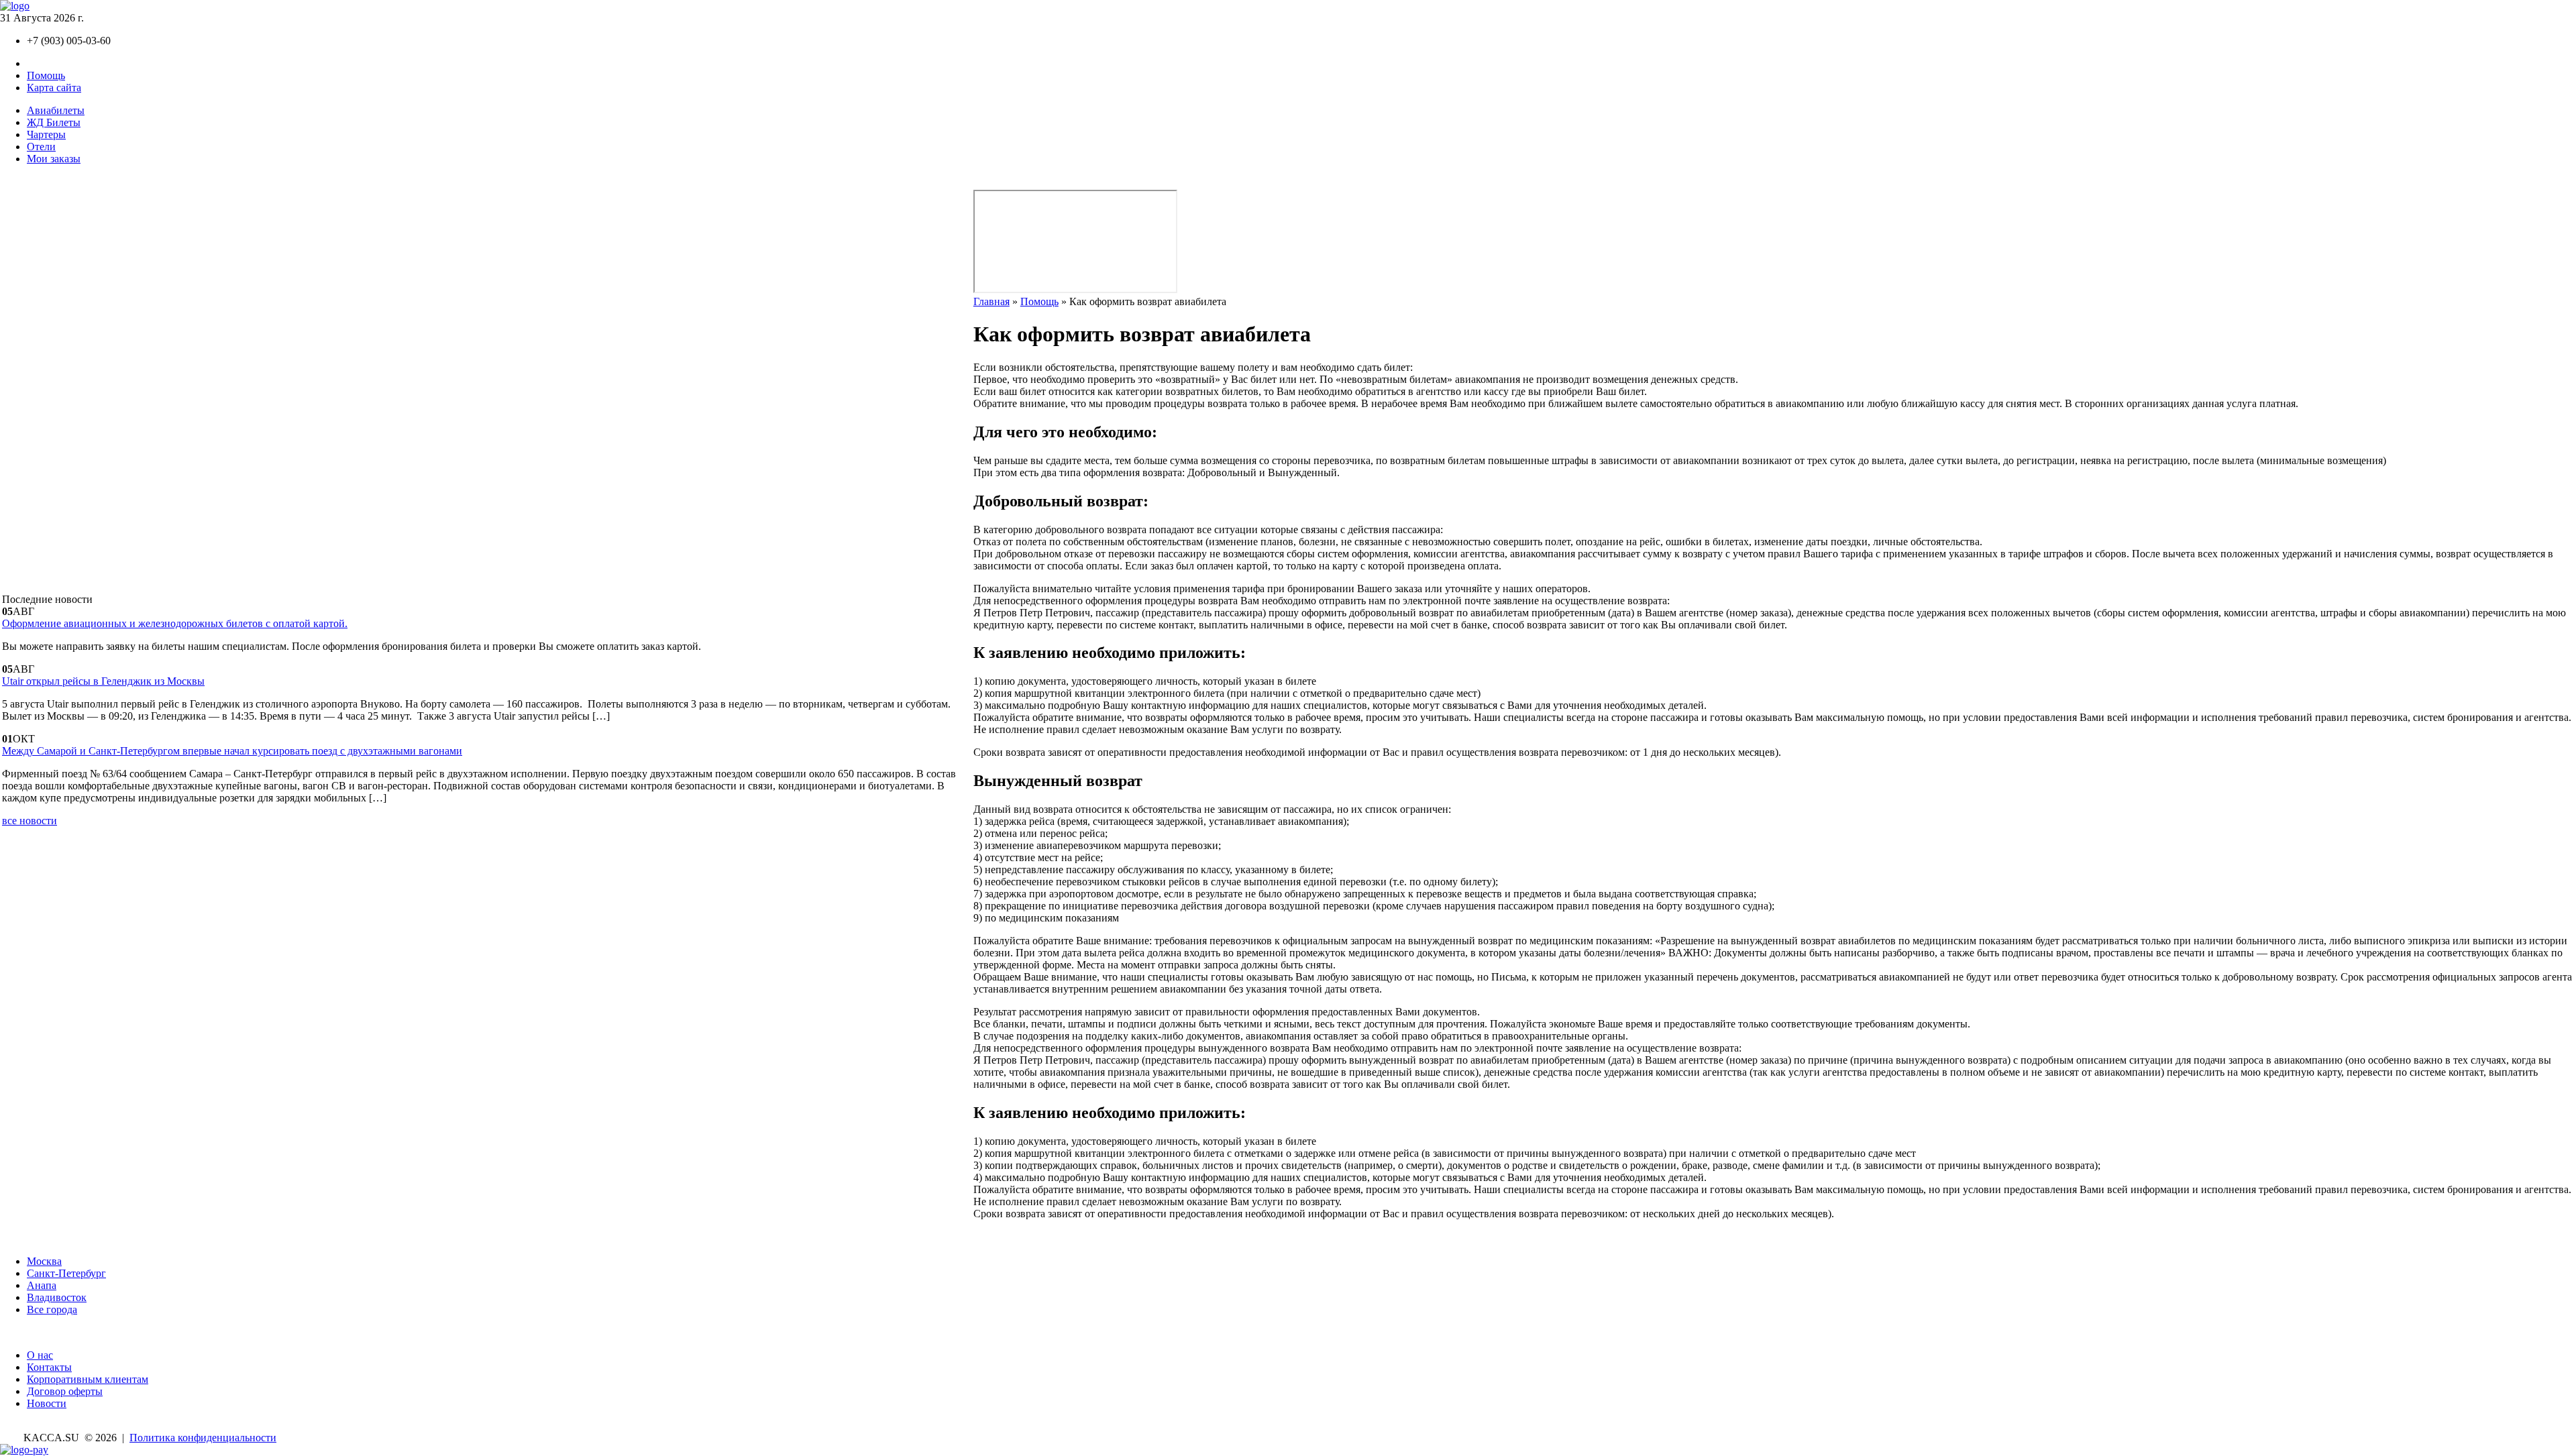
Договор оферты (65, 1391)
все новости (30, 821)
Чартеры (46, 134)
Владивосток (57, 1297)
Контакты (49, 63)
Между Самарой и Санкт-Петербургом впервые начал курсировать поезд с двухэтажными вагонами (232, 751)
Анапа (42, 1285)
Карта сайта (54, 88)
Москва (44, 1261)
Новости (47, 1403)
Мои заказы (54, 159)
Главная (991, 301)
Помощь (46, 75)
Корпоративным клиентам (88, 1379)
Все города (52, 1309)
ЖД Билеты (54, 122)
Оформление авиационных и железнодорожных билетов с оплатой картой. (175, 623)
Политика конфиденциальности (203, 1438)
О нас (40, 1355)
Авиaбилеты (56, 110)
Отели (41, 147)
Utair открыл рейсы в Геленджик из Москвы (103, 681)
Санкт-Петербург (66, 1273)
